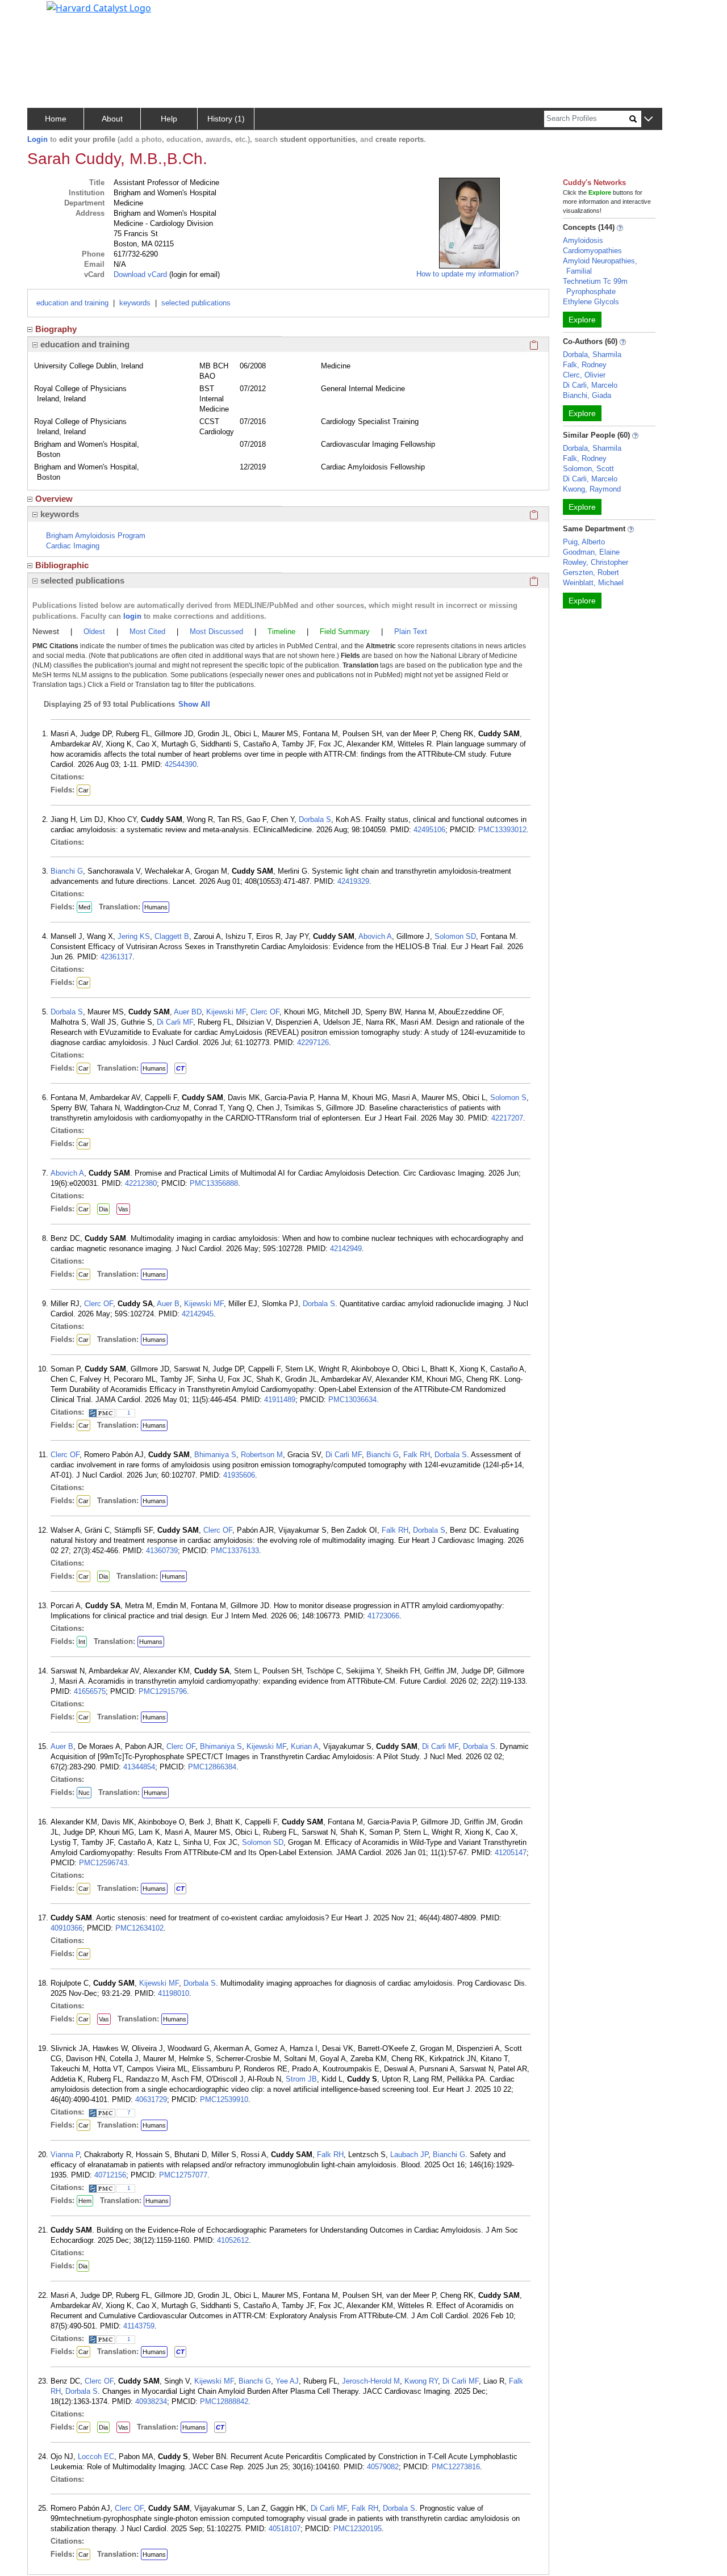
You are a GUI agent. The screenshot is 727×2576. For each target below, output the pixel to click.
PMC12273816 (456, 2467)
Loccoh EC (96, 2457)
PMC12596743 (103, 1863)
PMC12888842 (224, 2401)
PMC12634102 (139, 1928)
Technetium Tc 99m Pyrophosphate (595, 286)
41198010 (174, 1993)
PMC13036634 (352, 1400)
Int (82, 1642)
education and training (72, 303)
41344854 (139, 1767)
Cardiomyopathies (592, 251)
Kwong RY (421, 2381)
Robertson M (262, 1455)
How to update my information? (467, 274)
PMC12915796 (163, 1691)
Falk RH (417, 1455)
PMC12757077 (183, 2175)
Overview (54, 499)
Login (37, 139)
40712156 (110, 2175)
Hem (85, 2201)
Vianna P (65, 2155)
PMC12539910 (224, 2099)
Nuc (84, 1793)
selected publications (196, 303)
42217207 (507, 1118)
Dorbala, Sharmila (592, 354)
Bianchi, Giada (587, 395)
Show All (194, 704)
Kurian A (305, 1746)
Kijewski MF (226, 1012)
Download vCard (140, 274)
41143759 (139, 2326)
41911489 (280, 1400)
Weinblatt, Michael (593, 583)
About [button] (112, 119)
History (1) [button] (226, 119)
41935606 (239, 1475)
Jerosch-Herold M (371, 2381)
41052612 (233, 2240)
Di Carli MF (175, 1022)
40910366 (66, 1928)
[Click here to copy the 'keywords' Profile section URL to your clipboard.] (534, 514)
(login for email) (193, 274)
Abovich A (375, 936)
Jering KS (134, 936)
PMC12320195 (358, 2529)
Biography (56, 329)
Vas (123, 1209)
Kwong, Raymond (592, 489)
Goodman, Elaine (591, 552)
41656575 (90, 1691)
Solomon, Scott (588, 469)
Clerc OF (265, 1012)
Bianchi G (67, 871)
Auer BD (188, 1012)
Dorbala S (315, 819)
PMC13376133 (235, 1551)
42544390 (181, 764)
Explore (582, 320)
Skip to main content (47, 14)
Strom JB (301, 2079)
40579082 (383, 2467)
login (132, 616)
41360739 (162, 1551)
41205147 (511, 1853)
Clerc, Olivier (584, 375)
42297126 (313, 1042)
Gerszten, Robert (591, 572)
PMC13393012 (502, 830)
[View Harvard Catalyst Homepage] (99, 7)
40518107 (285, 2529)
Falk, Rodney (585, 365)
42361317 (116, 957)
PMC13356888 (214, 1183)
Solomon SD (455, 936)
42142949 (346, 1249)
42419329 (353, 881)
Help (169, 119)
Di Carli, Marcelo (590, 385)
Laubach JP (409, 2155)
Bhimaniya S (215, 1455)
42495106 (429, 830)
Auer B (168, 1304)
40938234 (151, 2401)
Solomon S (508, 1098)
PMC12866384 (212, 1767)
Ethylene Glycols (591, 302)
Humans (156, 907)
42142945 (198, 1314)
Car (83, 790)
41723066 (383, 1616)
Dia (103, 1209)
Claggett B (172, 936)
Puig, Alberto (584, 542)
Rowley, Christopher (596, 562)
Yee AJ (287, 2381)
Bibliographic (62, 565)
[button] (648, 119)
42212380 (141, 1183)
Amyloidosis (583, 240)
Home (56, 119)
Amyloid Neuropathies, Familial (600, 266)
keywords (135, 303)
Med (84, 907)
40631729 (151, 2099)
